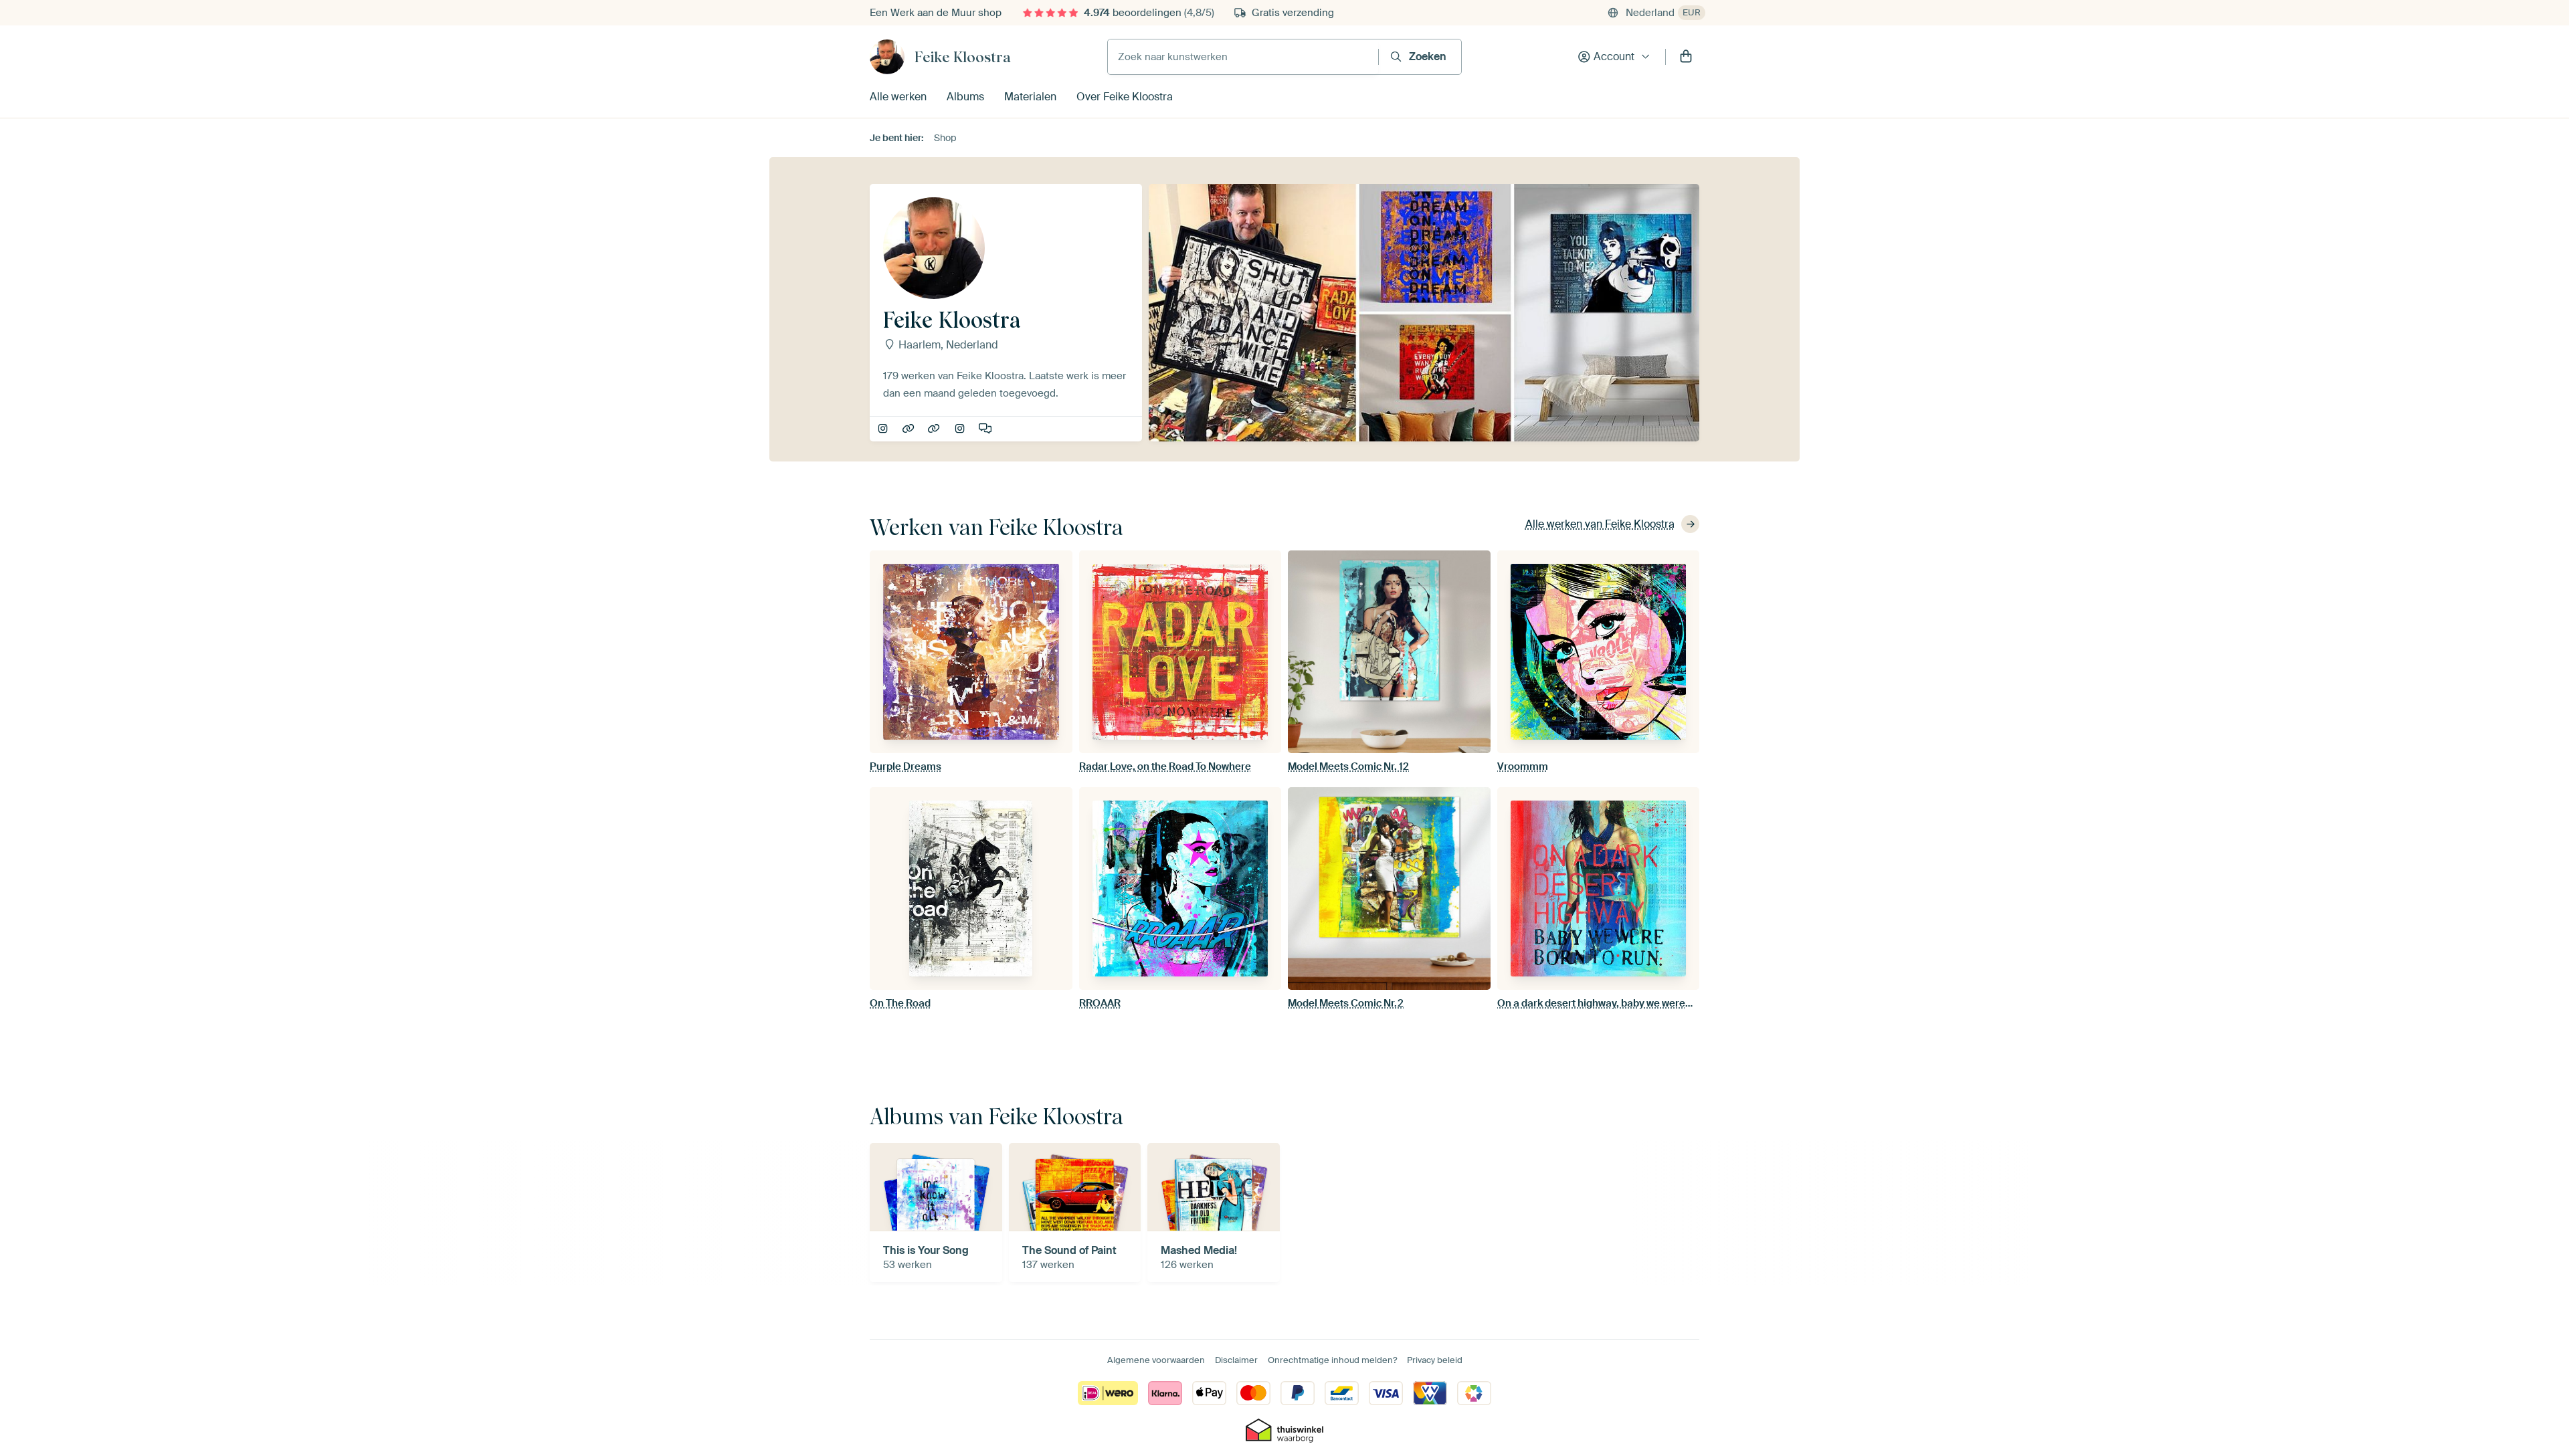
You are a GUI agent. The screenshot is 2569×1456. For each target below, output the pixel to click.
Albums (965, 97)
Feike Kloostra (963, 57)
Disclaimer (1236, 1360)
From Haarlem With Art (961, 429)
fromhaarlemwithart (884, 429)
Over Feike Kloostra (1125, 97)
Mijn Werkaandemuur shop (935, 429)
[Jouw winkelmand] (1686, 57)
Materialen (1030, 97)
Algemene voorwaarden (1156, 1360)
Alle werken (898, 97)
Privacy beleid (1435, 1360)
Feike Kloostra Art (910, 429)
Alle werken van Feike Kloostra (1600, 524)
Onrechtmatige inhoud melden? (1332, 1360)
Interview (986, 429)
